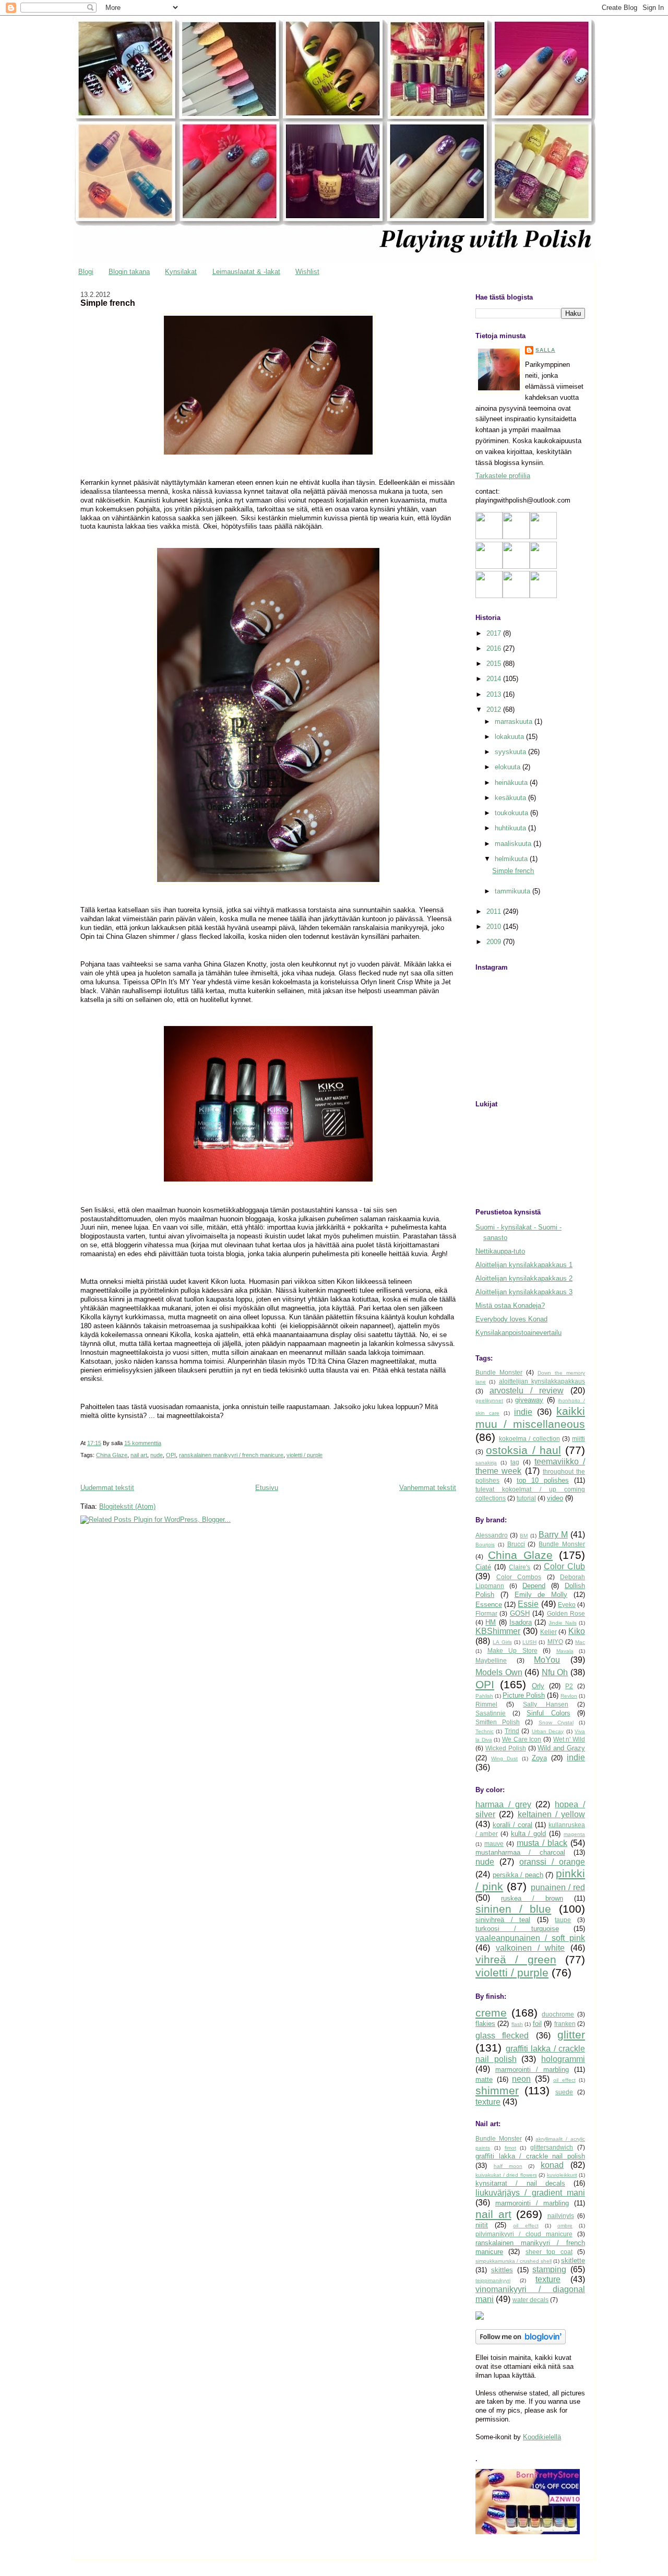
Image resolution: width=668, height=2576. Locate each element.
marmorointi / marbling (532, 2070)
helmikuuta (512, 859)
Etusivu (267, 1488)
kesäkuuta (511, 798)
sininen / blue (513, 1909)
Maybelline (491, 1660)
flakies (485, 2024)
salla (545, 350)
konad (552, 2165)
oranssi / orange (552, 1862)
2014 (495, 679)
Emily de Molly (541, 1595)
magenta (574, 1834)
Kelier (548, 1632)
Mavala (565, 1651)
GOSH (520, 1613)
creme (491, 2013)
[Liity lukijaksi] (489, 537)
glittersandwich (552, 2147)
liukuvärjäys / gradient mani (530, 2193)
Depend (534, 1586)
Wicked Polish (506, 1748)
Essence (489, 1605)
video (555, 1498)
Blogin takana (129, 272)
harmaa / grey (503, 1804)
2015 (495, 664)
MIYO (555, 1642)
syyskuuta (511, 752)
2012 (495, 709)
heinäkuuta (512, 783)
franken (565, 2024)
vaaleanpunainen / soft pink (530, 1938)
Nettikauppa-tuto (500, 1251)
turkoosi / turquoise (517, 1929)
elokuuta (509, 767)
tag (515, 1462)
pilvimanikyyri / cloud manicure (524, 2234)
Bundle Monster (499, 1372)
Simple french (108, 303)
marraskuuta (515, 721)
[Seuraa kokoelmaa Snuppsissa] (543, 596)
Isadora (521, 1622)
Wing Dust (504, 1758)
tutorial (526, 1498)
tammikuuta (514, 891)
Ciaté (483, 1567)
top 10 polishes (543, 1480)
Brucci (516, 1544)
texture (488, 2102)
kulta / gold (529, 1834)
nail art (139, 1455)
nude (157, 1455)
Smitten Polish (498, 1722)
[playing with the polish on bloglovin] (521, 2342)
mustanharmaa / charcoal (520, 1852)
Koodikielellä (542, 2437)
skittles (502, 2270)
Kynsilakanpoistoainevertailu (518, 1333)
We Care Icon (522, 1739)
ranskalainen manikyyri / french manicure (231, 1455)
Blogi (86, 272)
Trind (512, 1731)
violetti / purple (305, 1455)
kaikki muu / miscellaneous (530, 1417)
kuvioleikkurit (562, 2175)
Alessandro (492, 1535)
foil (537, 2024)
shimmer (497, 2090)
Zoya (539, 1758)
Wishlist (307, 272)
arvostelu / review (527, 1391)
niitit (482, 2225)
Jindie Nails (562, 1623)
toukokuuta (512, 813)
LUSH (529, 1642)
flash (517, 2024)
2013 (495, 694)
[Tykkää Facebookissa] (489, 567)
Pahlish (484, 1696)
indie (523, 1412)
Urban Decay (548, 1731)
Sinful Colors (548, 1713)
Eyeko (567, 1605)
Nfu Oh (555, 1672)
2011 (495, 911)
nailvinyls (561, 2216)
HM (491, 1622)
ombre (565, 2226)
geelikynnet (489, 1400)
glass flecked (502, 2036)
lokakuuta (510, 737)
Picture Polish (524, 1695)
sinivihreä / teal (503, 1920)
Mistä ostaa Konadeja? (510, 1305)
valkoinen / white (530, 1948)
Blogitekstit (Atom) (127, 1506)
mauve (494, 1844)
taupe (563, 1920)
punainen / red (558, 1887)
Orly (538, 1686)
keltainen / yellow (552, 1814)
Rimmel (486, 1704)
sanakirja (486, 1463)
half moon (508, 2166)
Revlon (569, 1696)
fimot (510, 2148)
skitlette (573, 2261)
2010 (495, 927)
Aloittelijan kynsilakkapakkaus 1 (524, 1265)
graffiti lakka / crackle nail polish (530, 2156)
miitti (578, 1439)
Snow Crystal (556, 1722)
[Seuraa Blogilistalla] (516, 537)
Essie (528, 1604)
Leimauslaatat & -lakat (246, 272)
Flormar (486, 1613)
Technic (485, 1731)
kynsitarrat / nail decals (520, 2183)
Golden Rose (566, 1613)
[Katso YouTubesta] (489, 596)
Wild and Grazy (561, 1748)
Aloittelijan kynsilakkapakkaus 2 (524, 1278)
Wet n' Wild (569, 1739)
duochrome (558, 2014)
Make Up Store (512, 1650)
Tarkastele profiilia (503, 476)
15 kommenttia (143, 1443)
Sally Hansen (546, 1704)
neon (521, 2079)
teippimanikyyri (493, 2280)
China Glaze (112, 1455)
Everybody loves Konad (511, 1319)
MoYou (547, 1660)
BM (524, 1536)
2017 (495, 633)
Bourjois (485, 1545)
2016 (495, 648)
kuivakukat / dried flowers (506, 2175)
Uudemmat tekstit (107, 1488)
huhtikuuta (511, 828)
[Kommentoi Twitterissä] (516, 596)
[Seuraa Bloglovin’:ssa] (543, 537)
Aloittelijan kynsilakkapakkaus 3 (524, 1292)
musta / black (542, 1843)
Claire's (520, 1567)
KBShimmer (498, 1631)
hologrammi (563, 2059)
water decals (530, 2300)
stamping (549, 2269)
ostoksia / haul (523, 1450)
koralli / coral (512, 1825)
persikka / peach (518, 1875)
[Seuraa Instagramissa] (543, 567)
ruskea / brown (532, 1898)
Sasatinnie (491, 1713)
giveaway (529, 1400)
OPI (171, 1455)
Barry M (553, 1535)
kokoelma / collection (529, 1439)
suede (564, 2092)
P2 (569, 1686)
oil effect (564, 2080)
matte (484, 2079)
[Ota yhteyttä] (516, 567)
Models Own (499, 1672)
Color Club (564, 1566)
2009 (495, 942)
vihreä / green (516, 1959)
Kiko (577, 1631)
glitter (571, 2035)
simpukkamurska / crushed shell (514, 2261)
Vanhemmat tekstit (428, 1488)
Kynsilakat (181, 272)
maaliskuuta (514, 844)
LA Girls (502, 1642)
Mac (580, 1642)
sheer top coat (549, 2252)
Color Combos (519, 1577)
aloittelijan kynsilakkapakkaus (542, 1381)
